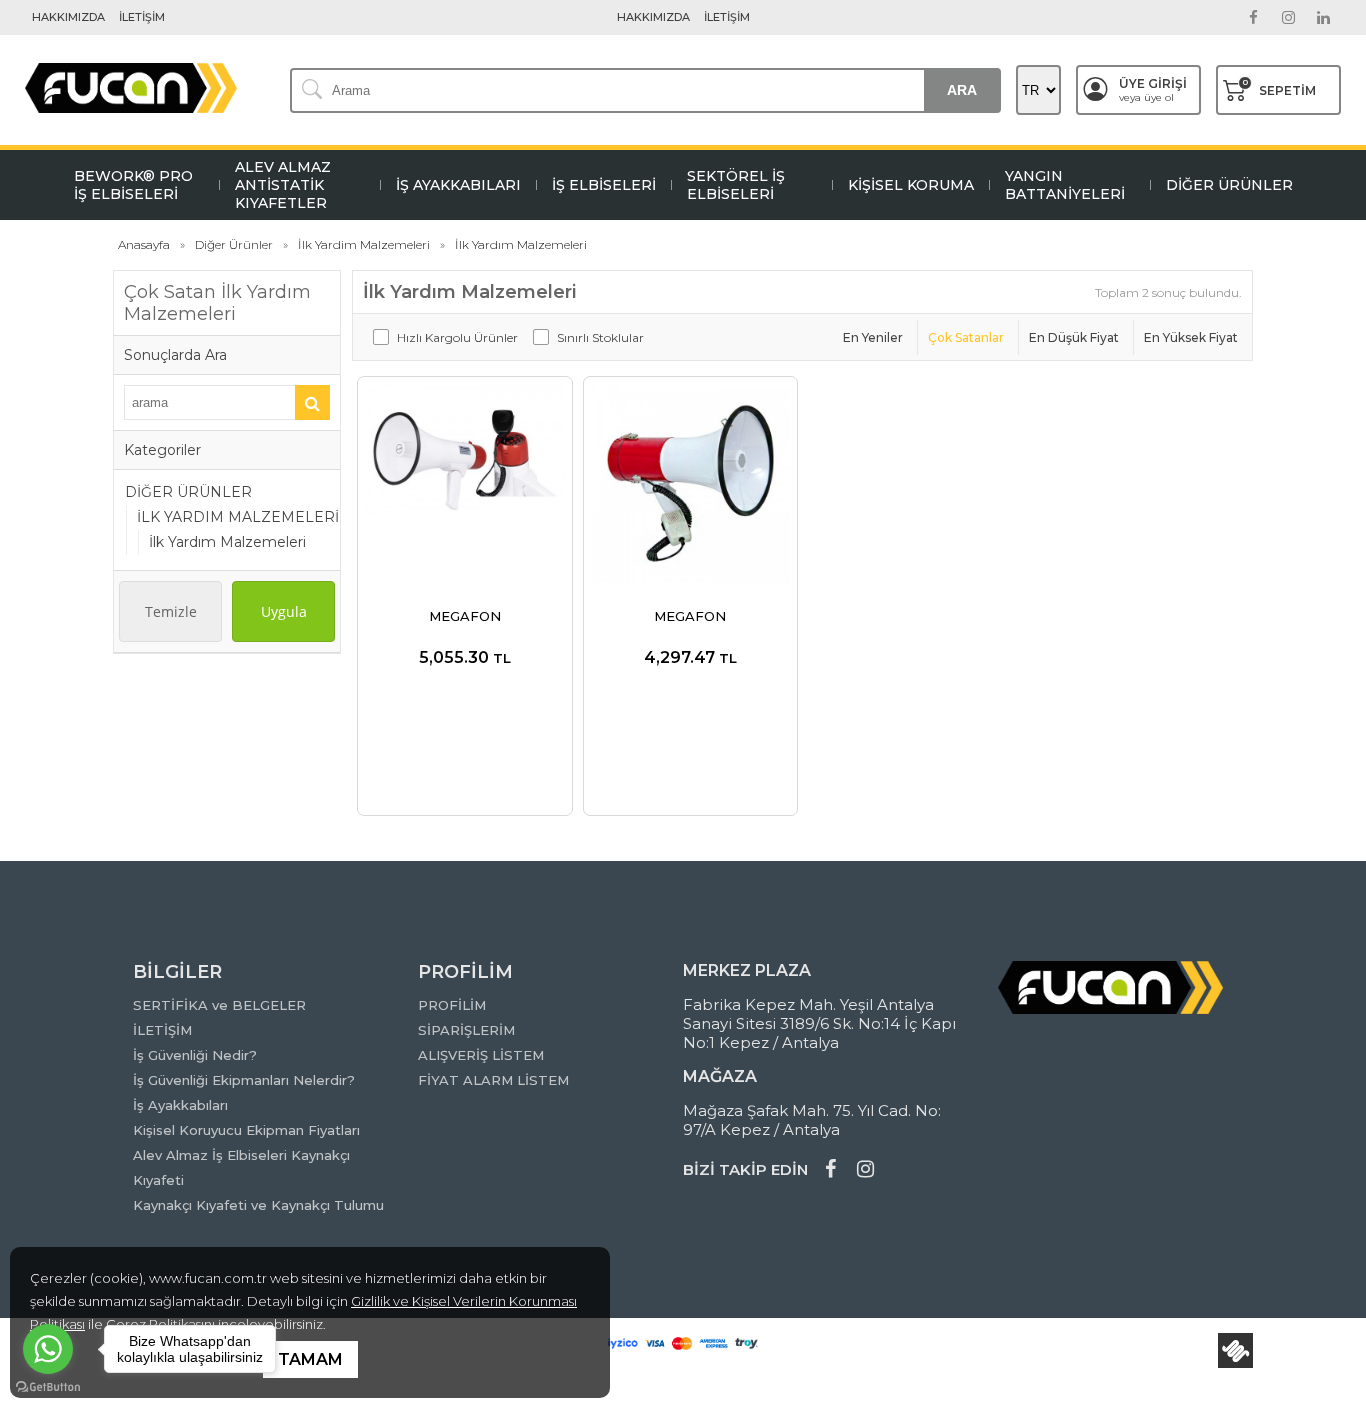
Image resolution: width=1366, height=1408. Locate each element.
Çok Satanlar (966, 337)
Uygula (284, 611)
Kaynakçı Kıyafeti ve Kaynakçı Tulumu (258, 1205)
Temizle (171, 611)
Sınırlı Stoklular (600, 337)
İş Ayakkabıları (180, 1105)
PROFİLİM (452, 1005)
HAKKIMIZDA (68, 17)
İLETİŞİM (142, 17)
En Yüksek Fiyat (1191, 337)
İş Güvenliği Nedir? (195, 1055)
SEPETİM (1279, 87)
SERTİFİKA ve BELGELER (219, 1005)
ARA (962, 90)
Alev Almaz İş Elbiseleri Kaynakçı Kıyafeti (241, 1167)
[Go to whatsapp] (48, 1349)
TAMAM (310, 1359)
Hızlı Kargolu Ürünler (457, 337)
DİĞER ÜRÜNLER (188, 492)
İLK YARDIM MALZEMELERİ (238, 517)
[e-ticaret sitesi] (1235, 1350)
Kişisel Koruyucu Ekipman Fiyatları (246, 1130)
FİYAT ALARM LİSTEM (493, 1080)
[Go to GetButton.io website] (48, 1387)
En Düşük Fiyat (1074, 337)
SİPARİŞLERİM (466, 1030)
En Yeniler (873, 337)
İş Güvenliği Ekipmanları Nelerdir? (244, 1080)
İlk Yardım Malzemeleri (227, 542)
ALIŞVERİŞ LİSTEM (481, 1055)
